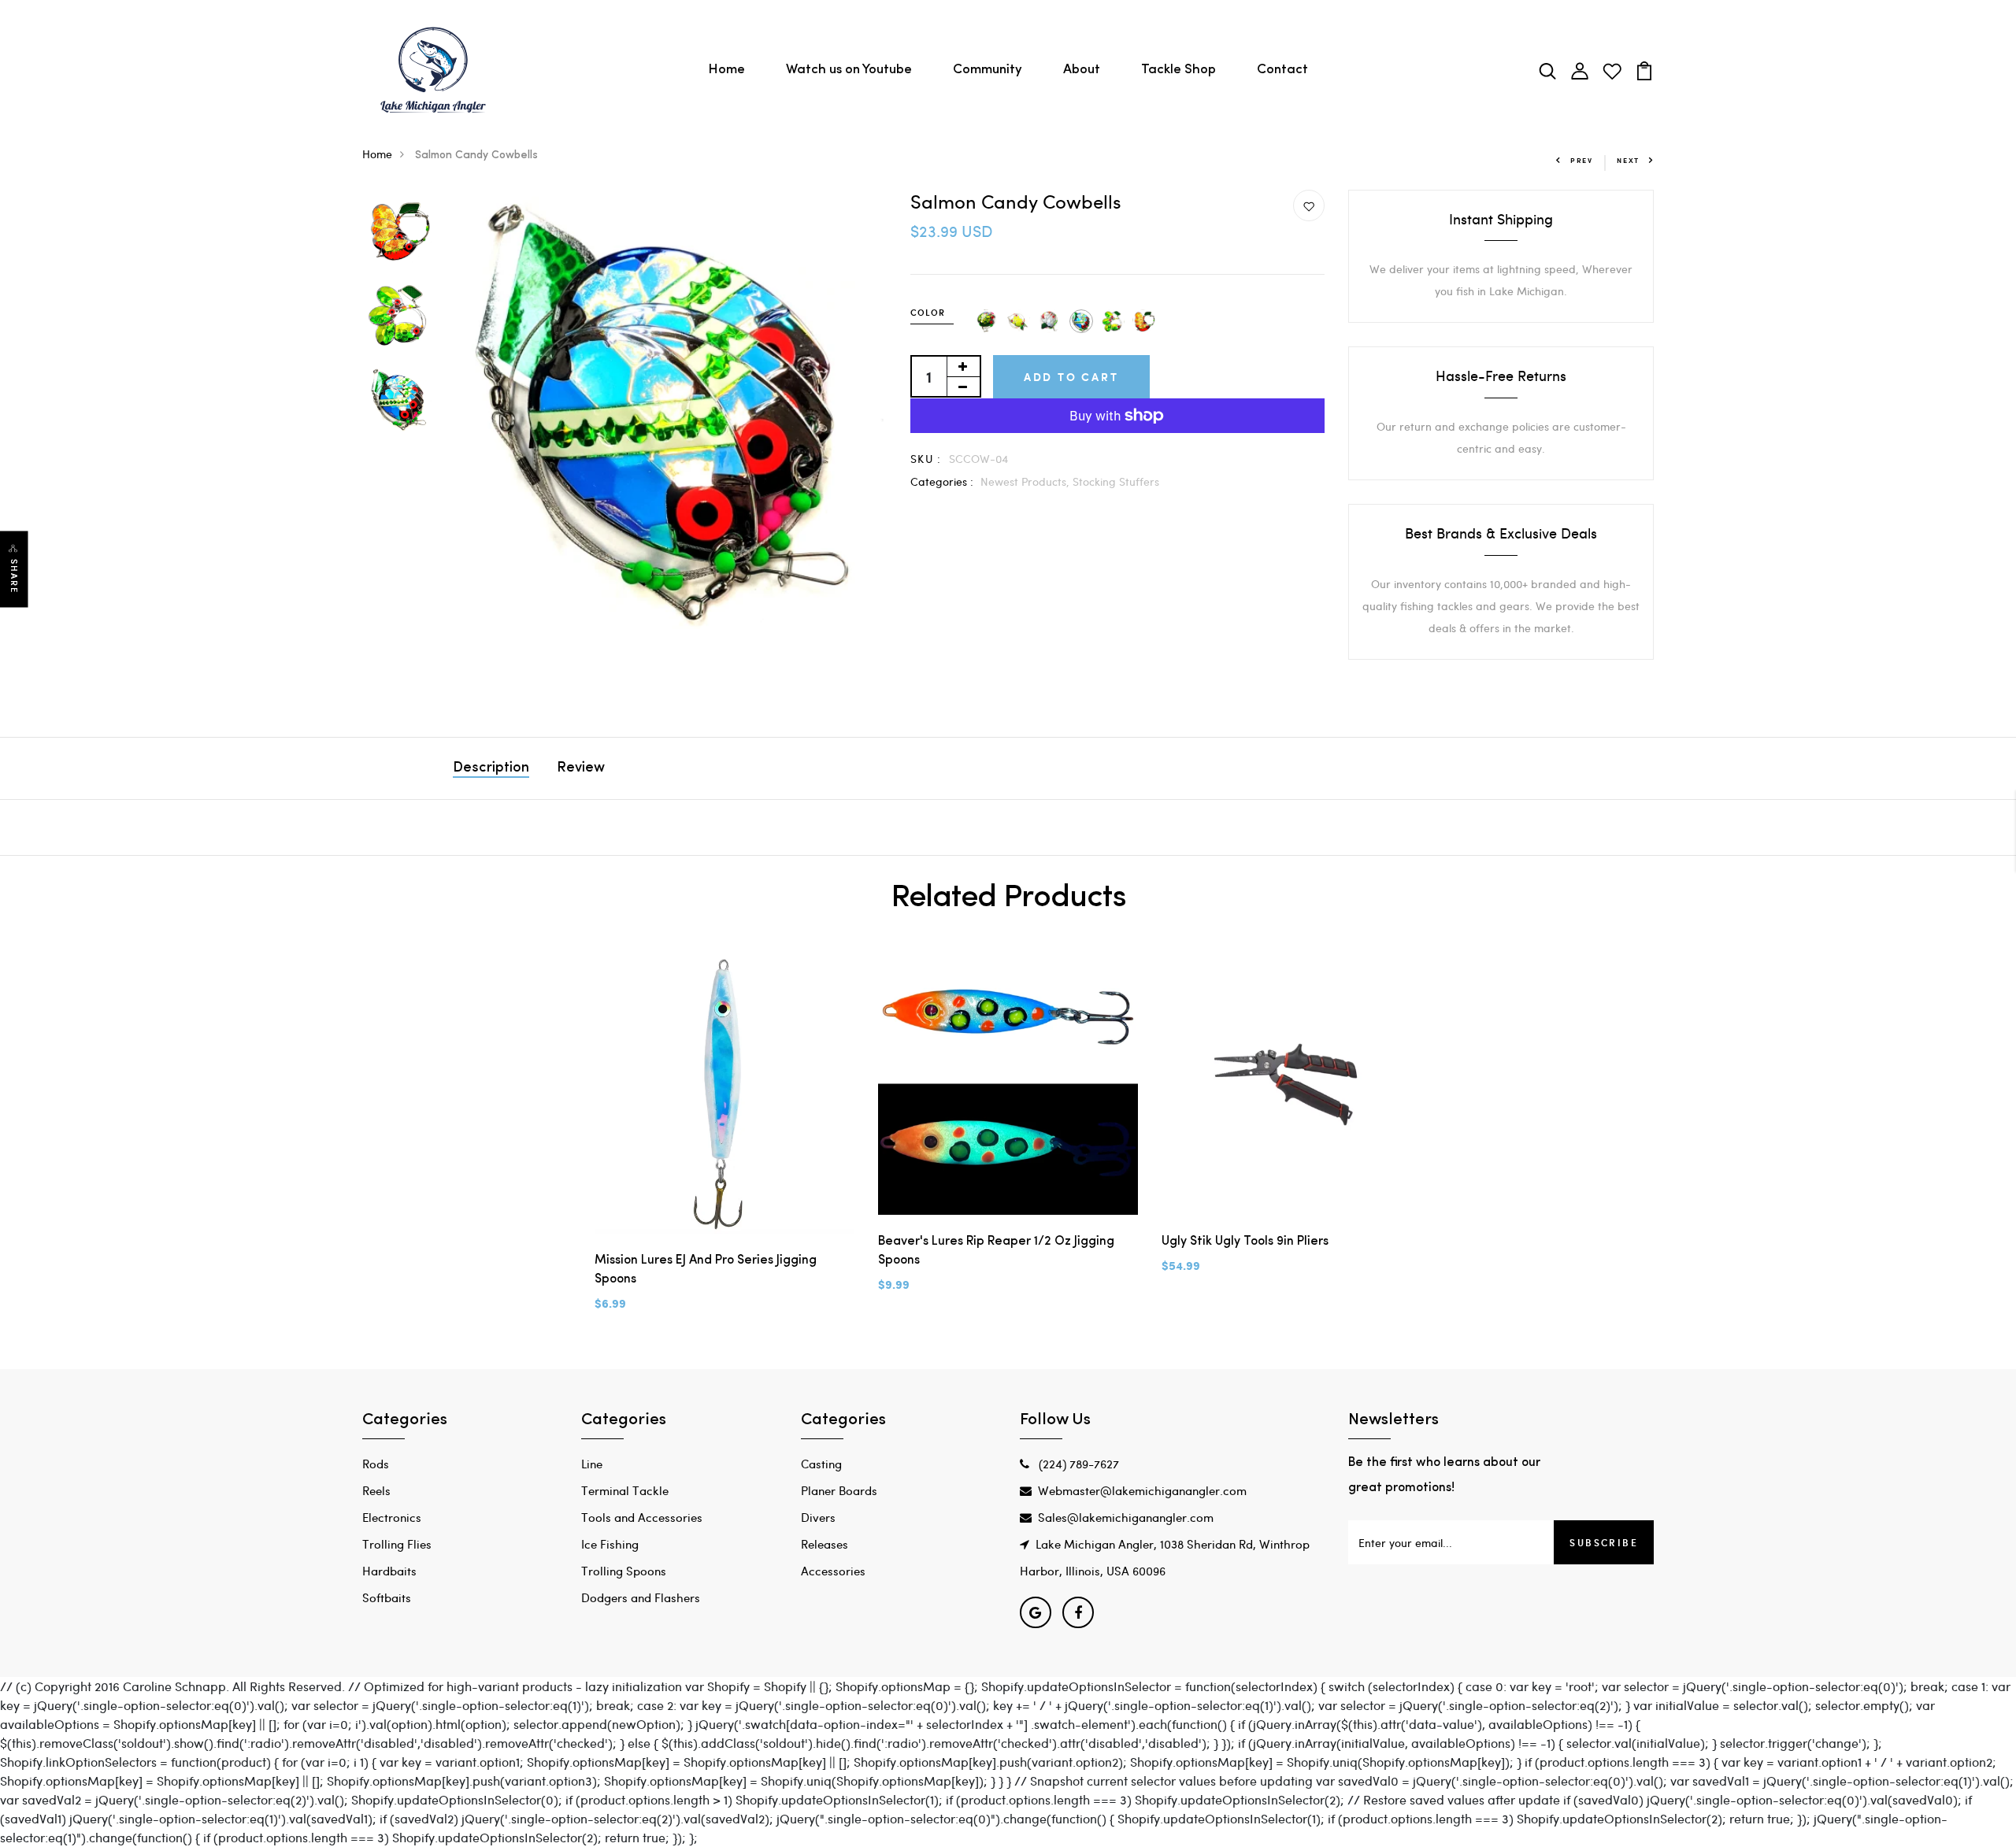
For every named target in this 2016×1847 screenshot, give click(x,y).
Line (592, 1464)
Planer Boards (839, 1490)
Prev (1582, 160)
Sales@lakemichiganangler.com (1126, 1517)
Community (988, 70)
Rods (376, 1464)
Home (726, 70)
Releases (825, 1544)
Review (581, 768)
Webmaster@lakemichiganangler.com (1142, 1490)
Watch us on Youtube (849, 70)
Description (491, 768)
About (1082, 70)
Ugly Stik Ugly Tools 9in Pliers (1245, 1242)
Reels (376, 1490)
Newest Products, (1027, 481)
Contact (1282, 70)
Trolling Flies (397, 1544)
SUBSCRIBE (1604, 1542)
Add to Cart (1071, 377)
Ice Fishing (610, 1544)
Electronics (392, 1517)
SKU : (926, 459)
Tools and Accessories (642, 1517)
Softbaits (387, 1597)
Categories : (942, 481)
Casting (821, 1464)
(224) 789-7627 (1077, 1464)
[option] (399, 232)
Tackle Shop (1178, 70)
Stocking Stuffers (1116, 481)
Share (14, 576)
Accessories (833, 1571)
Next (1628, 160)
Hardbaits (389, 1571)
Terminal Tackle (625, 1490)
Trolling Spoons (624, 1571)
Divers (818, 1517)
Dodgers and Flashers (641, 1597)
